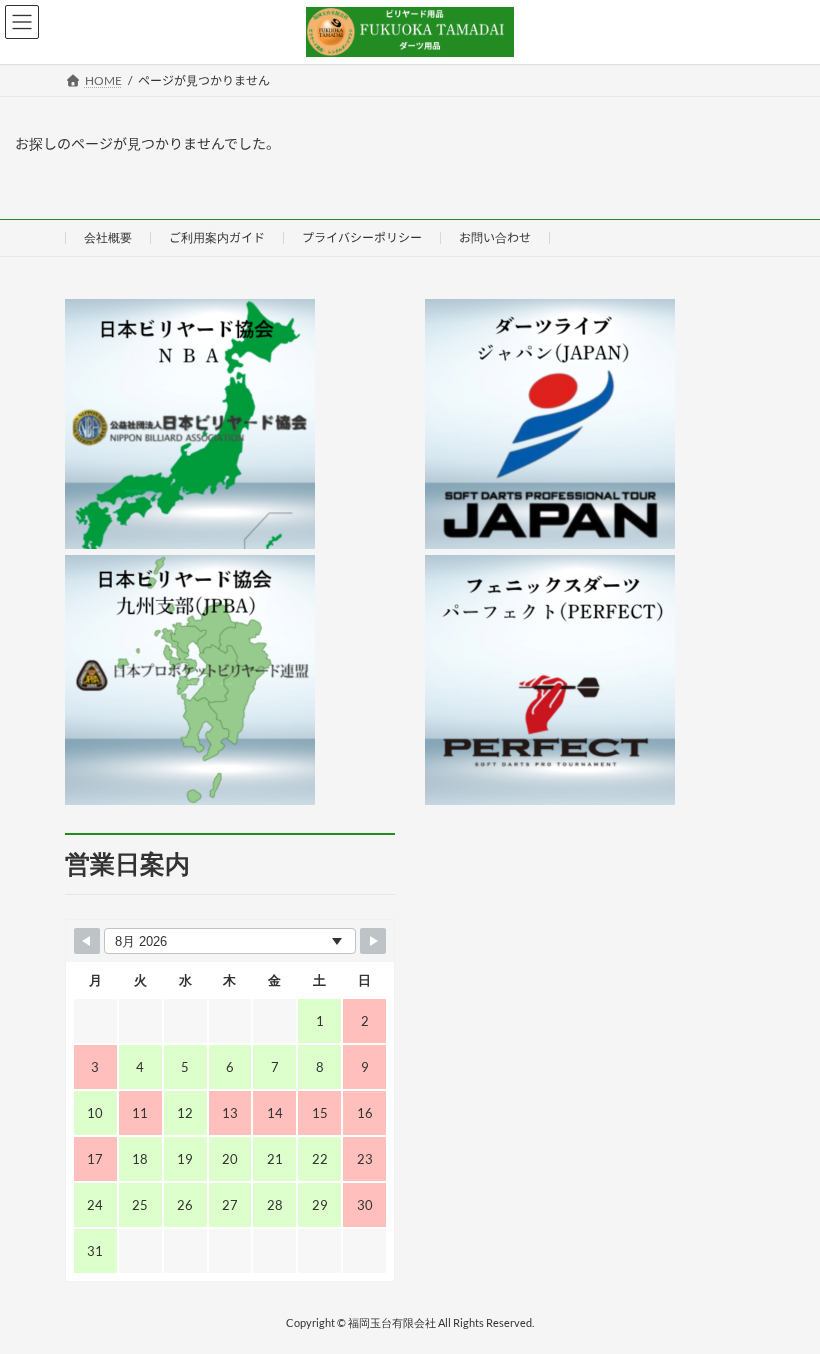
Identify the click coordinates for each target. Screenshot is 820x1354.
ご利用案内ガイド (217, 237)
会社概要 (108, 237)
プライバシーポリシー (362, 237)
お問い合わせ (495, 237)
